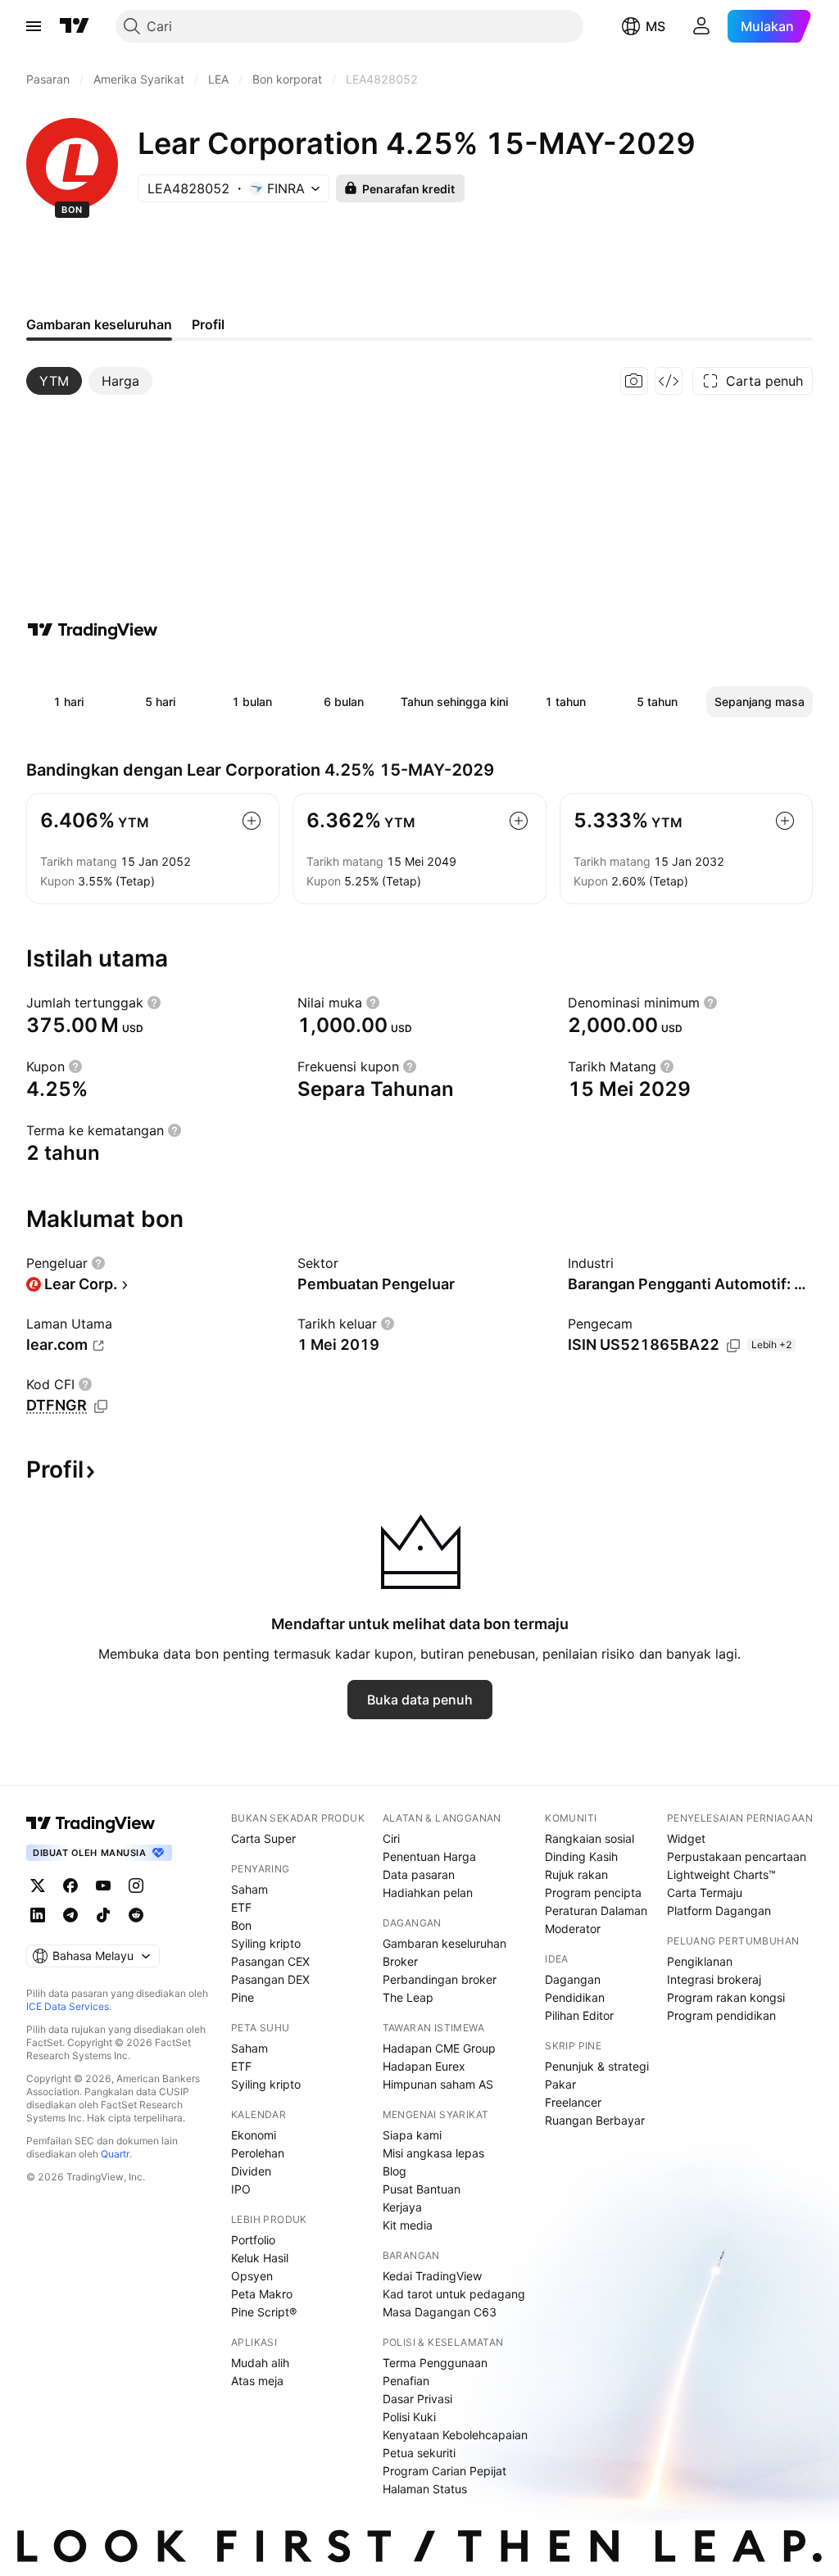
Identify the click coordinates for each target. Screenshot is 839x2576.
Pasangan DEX (270, 1979)
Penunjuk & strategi (597, 2066)
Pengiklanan (700, 1961)
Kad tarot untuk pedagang (454, 2294)
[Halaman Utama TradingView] (75, 26)
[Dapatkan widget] (669, 381)
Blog (395, 2171)
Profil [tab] (208, 324)
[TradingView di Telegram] (70, 1915)
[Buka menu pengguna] (701, 26)
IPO (241, 2189)
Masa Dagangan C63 (440, 2312)
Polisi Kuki (409, 2417)
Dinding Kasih (581, 1856)
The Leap (408, 1997)
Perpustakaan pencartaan (737, 1856)
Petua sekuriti (419, 2453)
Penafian (406, 2381)
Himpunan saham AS (438, 2084)
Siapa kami (412, 2135)
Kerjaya (402, 2207)
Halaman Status (425, 2489)
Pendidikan (575, 1997)
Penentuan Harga (429, 1856)
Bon (241, 1925)
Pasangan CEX (270, 1961)
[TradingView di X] (38, 1886)
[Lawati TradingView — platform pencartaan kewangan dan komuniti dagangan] (93, 630)
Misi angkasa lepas (433, 2153)
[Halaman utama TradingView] (91, 1823)
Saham (249, 1889)
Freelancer (573, 2102)
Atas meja (257, 2381)
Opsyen (252, 2276)
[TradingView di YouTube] (103, 1886)
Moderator (573, 1929)
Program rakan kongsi (726, 1997)
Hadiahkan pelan (428, 1892)
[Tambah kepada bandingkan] (252, 821)
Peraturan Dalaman (596, 1910)
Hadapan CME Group (439, 2048)
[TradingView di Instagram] (136, 1886)
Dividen (251, 2171)
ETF (241, 1907)
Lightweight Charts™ (721, 1874)
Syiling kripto (266, 1943)
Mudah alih (260, 2363)
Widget (686, 1838)
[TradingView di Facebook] (70, 1886)
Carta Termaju (705, 1892)
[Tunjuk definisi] (154, 1003)
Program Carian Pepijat (444, 2471)
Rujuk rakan (576, 1874)
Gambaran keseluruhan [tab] (99, 324)
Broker (400, 1961)
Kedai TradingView (432, 2276)
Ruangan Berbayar (595, 2120)
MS (655, 26)
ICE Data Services (68, 2006)
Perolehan (258, 2153)
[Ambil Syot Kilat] (634, 381)
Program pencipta (593, 1892)
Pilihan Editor (579, 2015)
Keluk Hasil (260, 2258)
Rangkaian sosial (590, 1838)
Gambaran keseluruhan (444, 1943)
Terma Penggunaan (435, 2363)
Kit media (408, 2225)
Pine (243, 1997)
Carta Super (263, 1838)
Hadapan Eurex (424, 2066)
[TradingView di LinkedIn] (38, 1915)
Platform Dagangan (719, 1910)
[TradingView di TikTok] (103, 1915)
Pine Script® (264, 2312)
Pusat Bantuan (422, 2189)
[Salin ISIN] (733, 1346)
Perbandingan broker (440, 1979)
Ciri (391, 1838)
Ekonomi (254, 2135)
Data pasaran (419, 1874)
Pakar (560, 2084)
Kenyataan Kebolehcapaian (455, 2435)
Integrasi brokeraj (714, 1979)
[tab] (54, 381)
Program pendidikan (721, 2015)
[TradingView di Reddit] (136, 1915)
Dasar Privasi (417, 2399)
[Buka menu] (34, 26)
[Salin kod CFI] (101, 1406)
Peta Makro (262, 2294)
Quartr (115, 2154)
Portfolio (253, 2240)
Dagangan (573, 1979)
